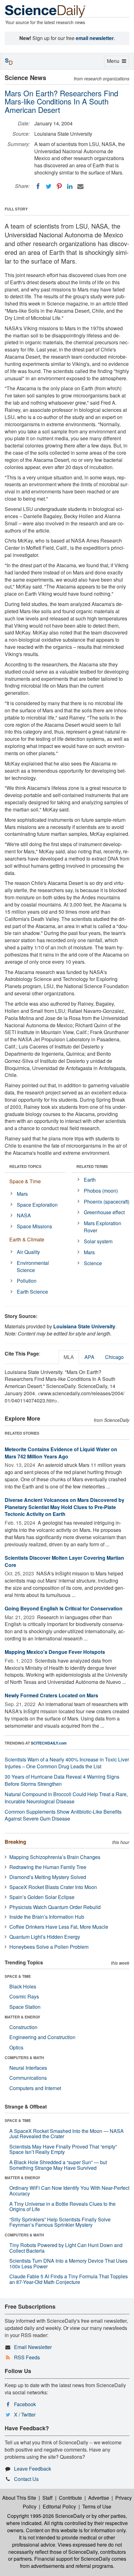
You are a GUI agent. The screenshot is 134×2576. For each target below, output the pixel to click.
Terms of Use (97, 2506)
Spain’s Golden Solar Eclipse (42, 1897)
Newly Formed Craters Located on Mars (51, 1695)
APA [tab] (89, 1357)
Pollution (27, 1281)
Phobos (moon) (101, 1191)
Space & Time (25, 1181)
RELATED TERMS (92, 1166)
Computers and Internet (35, 2088)
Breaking (15, 1842)
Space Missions (34, 1226)
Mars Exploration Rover (103, 1227)
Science (93, 1263)
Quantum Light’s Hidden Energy (45, 1937)
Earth (90, 1180)
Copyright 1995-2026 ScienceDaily (46, 2516)
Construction (23, 2027)
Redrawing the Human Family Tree (48, 1867)
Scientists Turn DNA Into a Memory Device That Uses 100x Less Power (68, 2263)
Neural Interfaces (28, 2068)
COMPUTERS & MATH (24, 2058)
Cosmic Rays (24, 1996)
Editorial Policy (59, 2506)
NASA (24, 1215)
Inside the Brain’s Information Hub (47, 1917)
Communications (28, 2078)
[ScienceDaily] (45, 11)
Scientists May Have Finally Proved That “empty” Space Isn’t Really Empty (63, 2149)
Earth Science (32, 1292)
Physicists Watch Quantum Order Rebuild (55, 1907)
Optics (16, 2047)
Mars (22, 1194)
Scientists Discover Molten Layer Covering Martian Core (64, 1561)
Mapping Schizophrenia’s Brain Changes (55, 1857)
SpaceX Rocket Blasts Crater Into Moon (53, 1887)
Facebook (25, 2404)
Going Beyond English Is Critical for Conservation (64, 1608)
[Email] (80, 186)
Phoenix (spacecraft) (107, 1202)
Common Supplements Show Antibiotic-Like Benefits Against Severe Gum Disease (63, 1815)
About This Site (19, 2498)
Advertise (99, 2498)
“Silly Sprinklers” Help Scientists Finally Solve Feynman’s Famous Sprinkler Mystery (60, 2222)
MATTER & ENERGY (22, 2017)
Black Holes (23, 1986)
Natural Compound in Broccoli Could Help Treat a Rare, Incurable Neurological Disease (66, 1798)
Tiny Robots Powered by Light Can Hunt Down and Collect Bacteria (66, 2248)
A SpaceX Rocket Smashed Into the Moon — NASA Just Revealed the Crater (67, 2134)
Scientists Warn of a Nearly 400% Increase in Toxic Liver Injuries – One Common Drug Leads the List (67, 1763)
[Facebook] (38, 186)
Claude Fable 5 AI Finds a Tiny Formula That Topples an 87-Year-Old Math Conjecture (69, 2279)
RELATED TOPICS (25, 1166)
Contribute (70, 2498)
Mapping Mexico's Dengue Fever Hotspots (55, 1652)
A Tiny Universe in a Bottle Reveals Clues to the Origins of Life (62, 2207)
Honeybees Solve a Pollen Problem (49, 1947)
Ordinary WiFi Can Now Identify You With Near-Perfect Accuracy (69, 2191)
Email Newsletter (33, 2347)
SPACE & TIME (18, 1976)
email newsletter (95, 38)
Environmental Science (33, 1266)
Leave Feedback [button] (33, 2469)
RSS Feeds (27, 2357)
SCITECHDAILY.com (49, 1743)
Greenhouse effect (104, 1212)
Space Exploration (37, 1205)
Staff (48, 2498)
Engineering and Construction (42, 2037)
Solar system (98, 1241)
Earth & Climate (27, 1239)
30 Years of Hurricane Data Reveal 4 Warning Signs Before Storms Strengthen (62, 1780)
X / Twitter (25, 2414)
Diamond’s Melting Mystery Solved (48, 1877)
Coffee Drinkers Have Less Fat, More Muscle (59, 1927)
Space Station (25, 2007)
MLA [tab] (69, 1357)
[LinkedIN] (70, 186)
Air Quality (28, 1252)
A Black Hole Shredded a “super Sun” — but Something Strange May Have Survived (58, 2165)
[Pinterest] (59, 186)
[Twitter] (49, 186)
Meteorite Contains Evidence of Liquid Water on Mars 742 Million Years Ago (61, 1453)
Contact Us (26, 2479)
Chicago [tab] (114, 1357)
